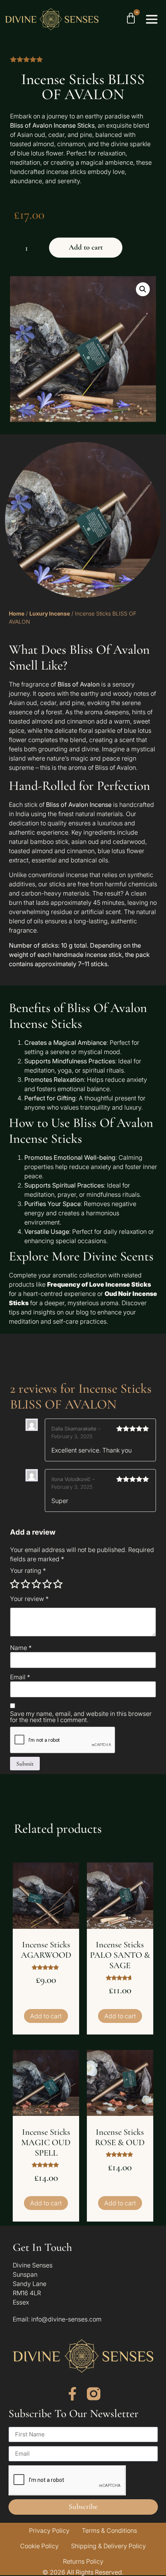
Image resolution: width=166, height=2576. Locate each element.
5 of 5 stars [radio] (58, 1584)
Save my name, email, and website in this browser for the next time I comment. (81, 1717)
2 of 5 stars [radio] (25, 1584)
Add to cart (86, 247)
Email (20, 1677)
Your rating (28, 1571)
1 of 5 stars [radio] (15, 1584)
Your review (29, 1599)
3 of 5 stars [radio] (36, 1584)
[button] (143, 289)
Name (21, 1648)
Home (17, 613)
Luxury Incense (50, 613)
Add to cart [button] (46, 2016)
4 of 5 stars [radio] (47, 1584)
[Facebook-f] (72, 2394)
